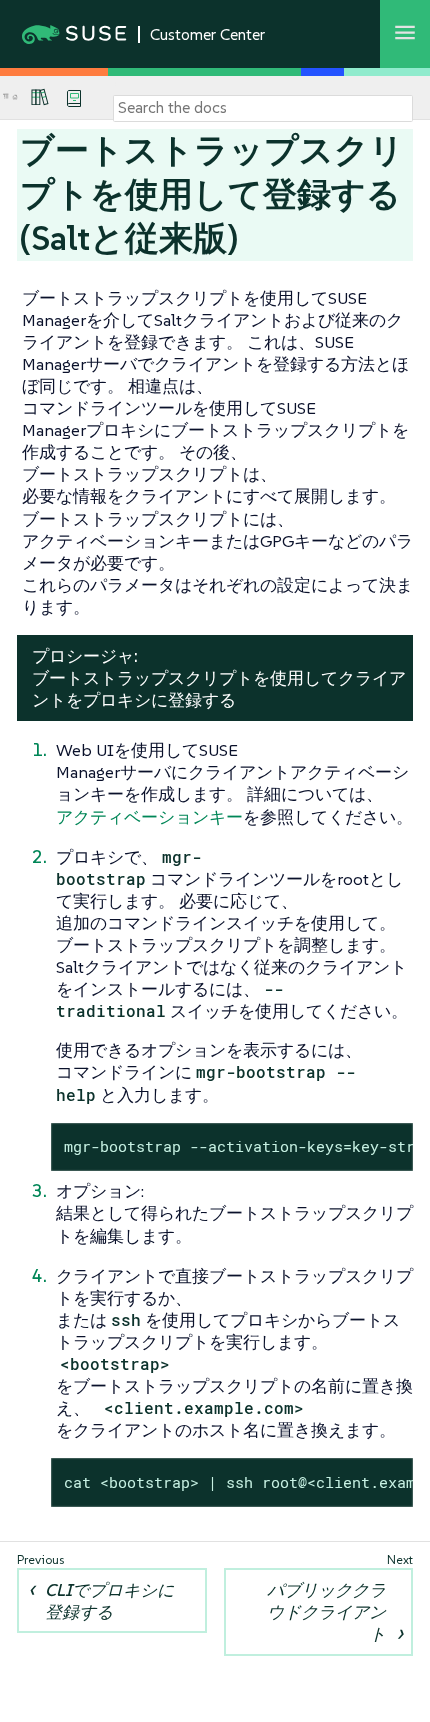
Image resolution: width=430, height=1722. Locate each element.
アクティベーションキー (149, 817)
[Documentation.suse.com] (15, 97)
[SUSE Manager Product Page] (40, 97)
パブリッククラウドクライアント (326, 1612)
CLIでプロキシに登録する (109, 1601)
